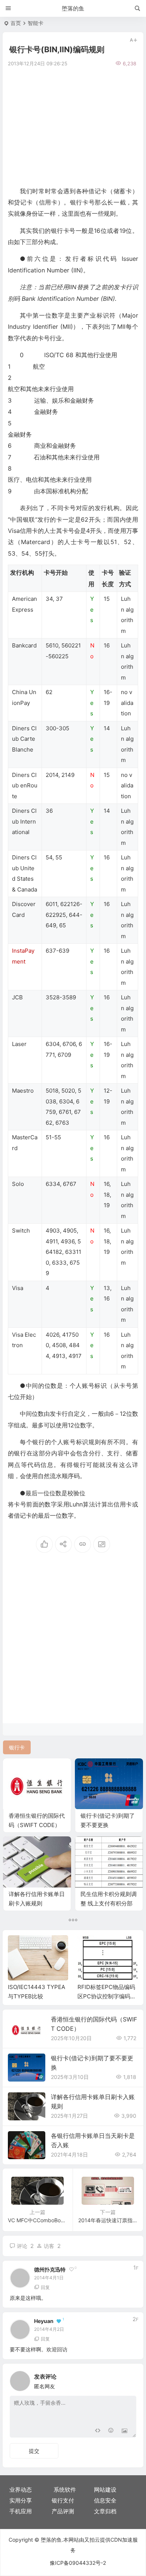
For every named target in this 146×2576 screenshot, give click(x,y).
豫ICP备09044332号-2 (78, 2563)
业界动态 (21, 2490)
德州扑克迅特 (50, 2269)
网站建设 (105, 2490)
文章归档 (105, 2511)
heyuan (44, 2321)
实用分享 (21, 2500)
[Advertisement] (73, 126)
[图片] (124, 2431)
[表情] (111, 2431)
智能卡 (36, 23)
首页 (16, 23)
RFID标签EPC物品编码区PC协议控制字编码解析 (107, 1996)
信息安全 (105, 2500)
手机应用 (21, 2511)
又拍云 (92, 2540)
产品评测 (63, 2511)
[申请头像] (129, 2379)
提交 (34, 2451)
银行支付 (63, 2500)
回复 (45, 2287)
